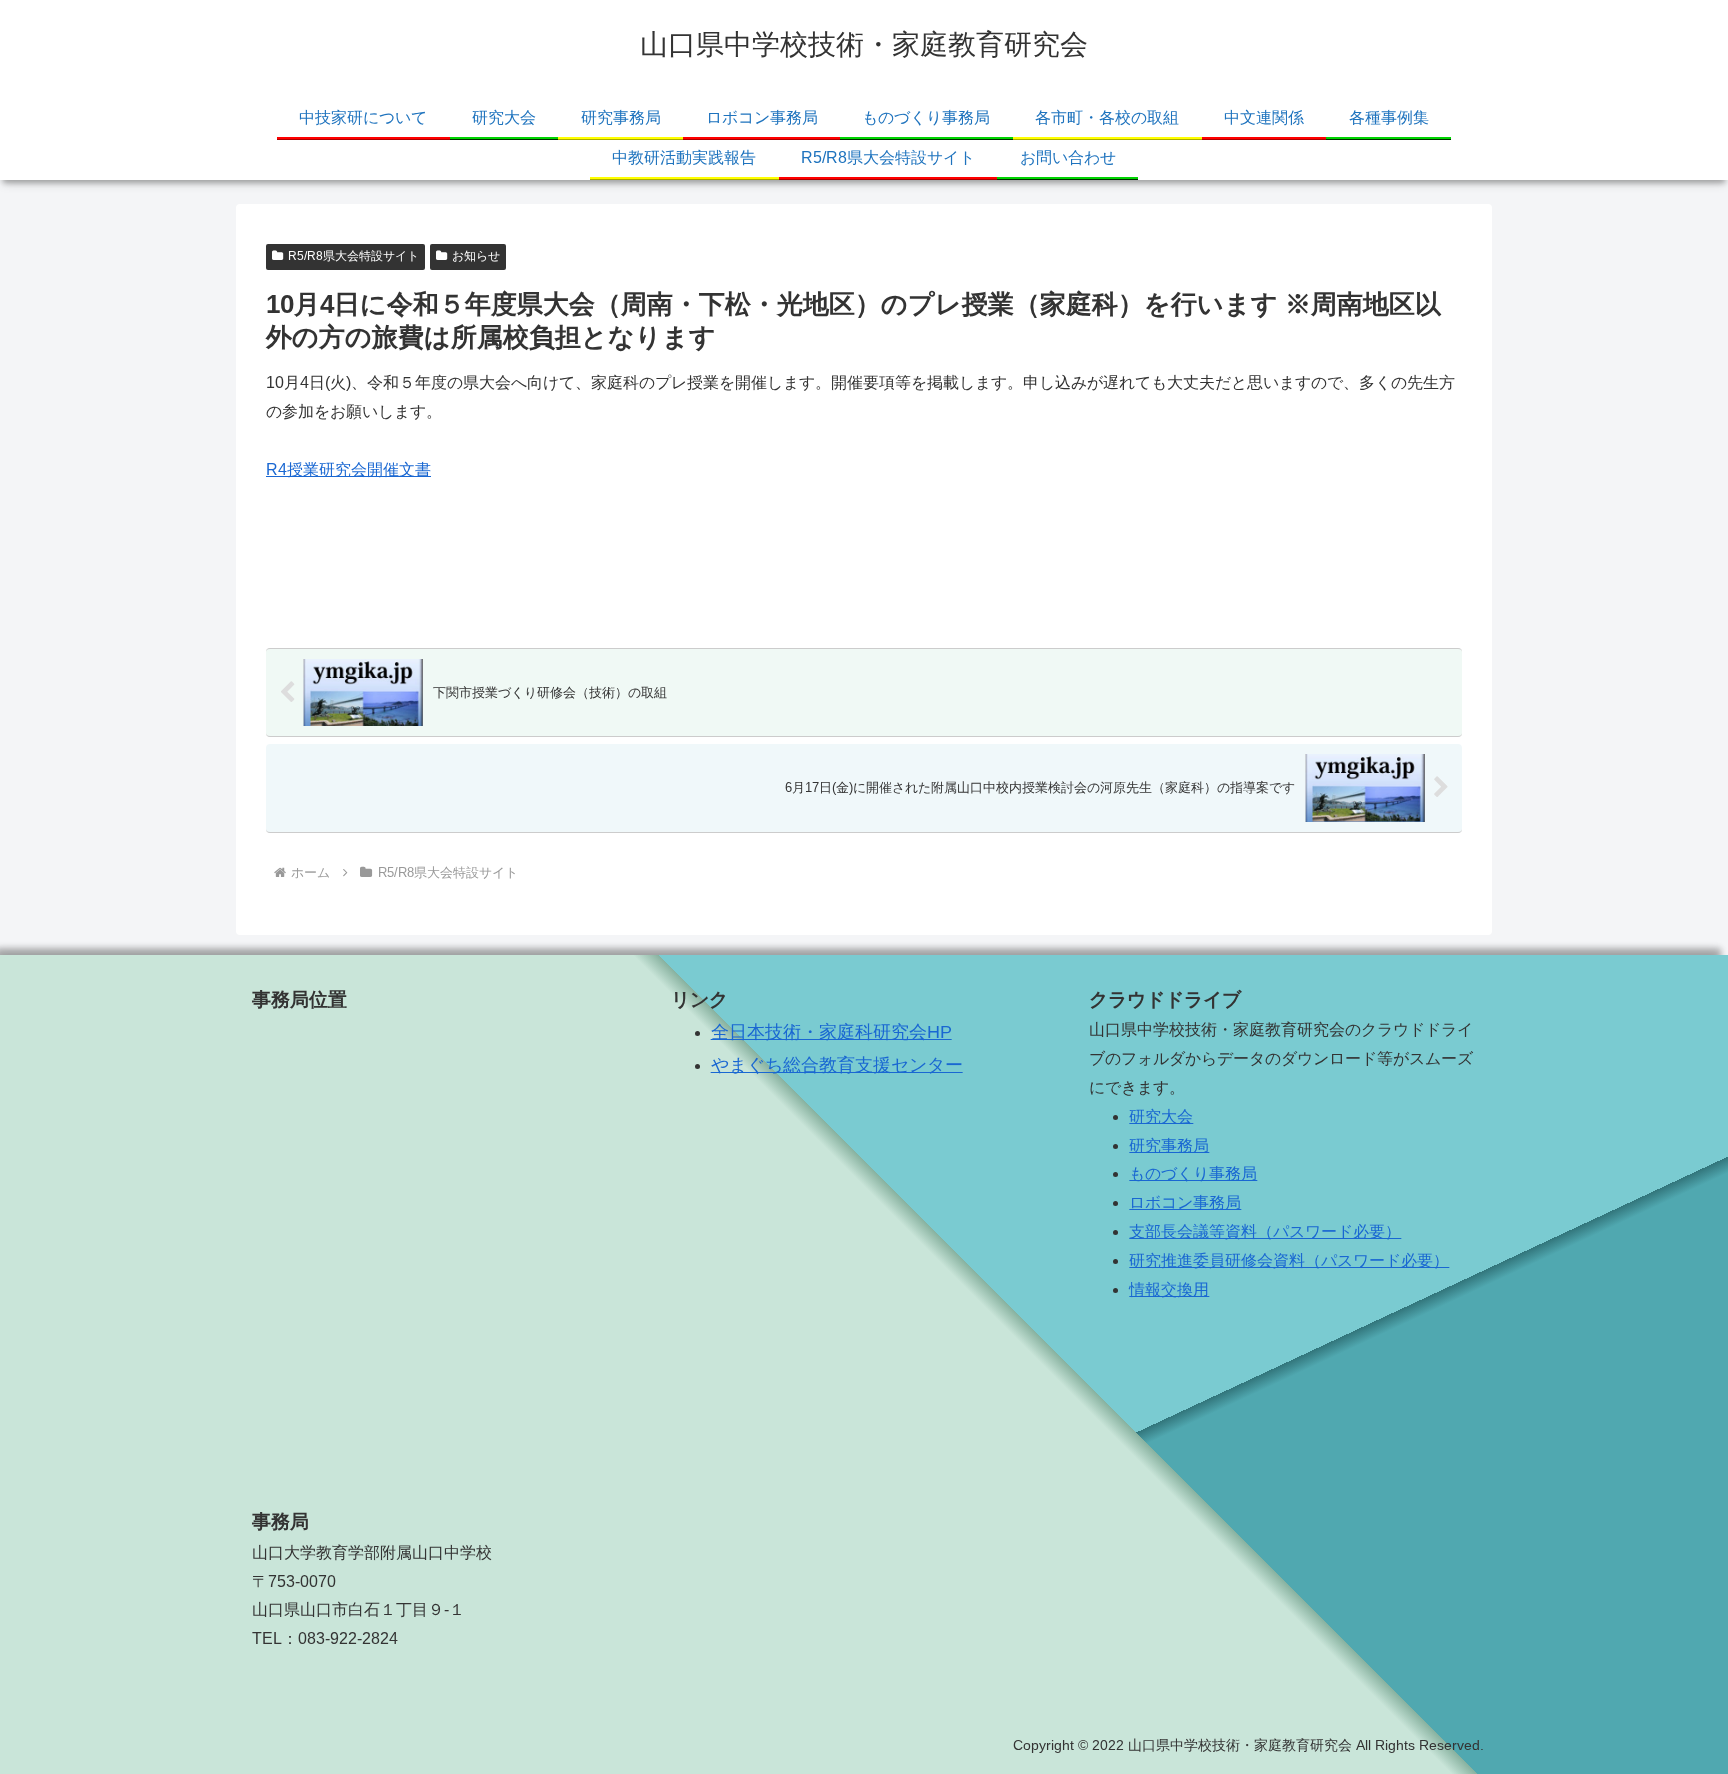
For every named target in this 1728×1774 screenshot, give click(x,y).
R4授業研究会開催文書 (348, 469)
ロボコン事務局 (1185, 1202)
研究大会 (1161, 1116)
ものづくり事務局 (1193, 1173)
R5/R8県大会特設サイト (353, 256)
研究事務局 (1169, 1145)
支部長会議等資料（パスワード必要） (1265, 1231)
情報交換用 (1169, 1289)
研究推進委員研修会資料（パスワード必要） (1289, 1260)
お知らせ (476, 256)
